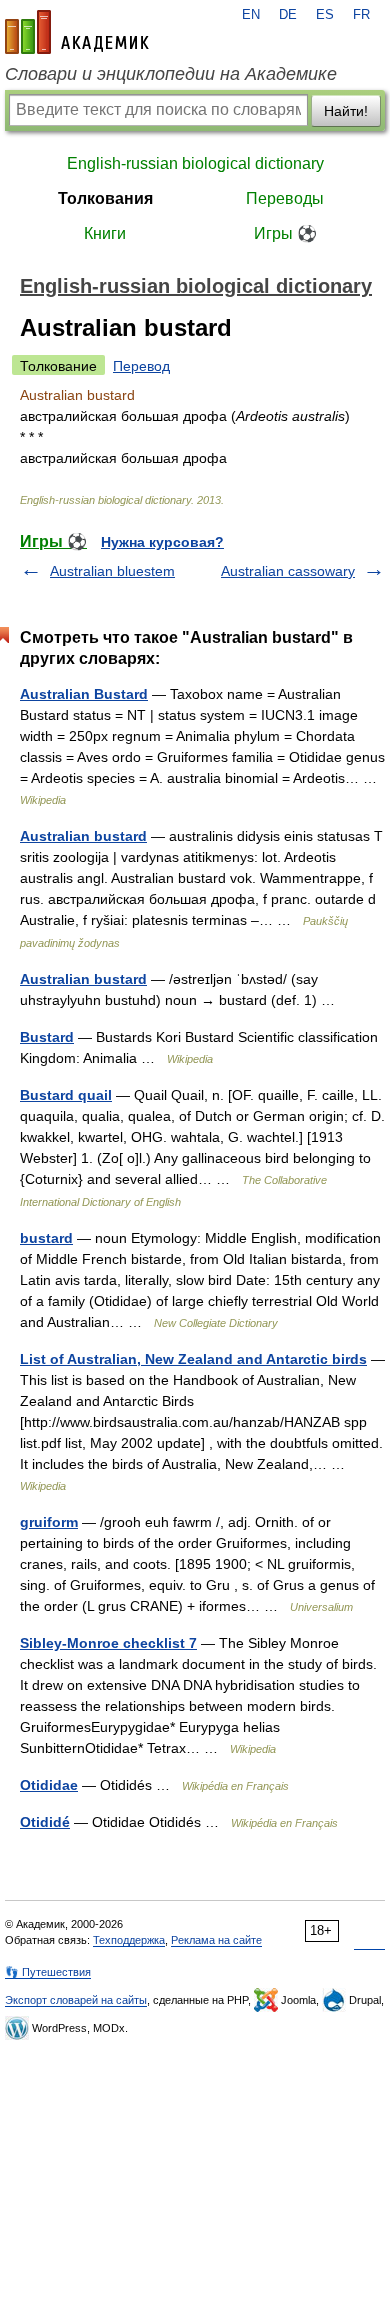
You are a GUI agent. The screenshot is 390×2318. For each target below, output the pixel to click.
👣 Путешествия (48, 1972)
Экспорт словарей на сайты (76, 2000)
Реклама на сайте (216, 1940)
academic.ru (77, 32)
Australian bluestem (112, 571)
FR (361, 15)
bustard (46, 1238)
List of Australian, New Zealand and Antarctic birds (193, 1359)
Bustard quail (66, 1095)
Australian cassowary (288, 571)
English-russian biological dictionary (195, 163)
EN (251, 15)
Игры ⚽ (285, 233)
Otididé (45, 1822)
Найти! (346, 111)
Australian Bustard (84, 694)
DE (288, 15)
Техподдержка (129, 1940)
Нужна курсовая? (162, 542)
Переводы (285, 198)
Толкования (105, 198)
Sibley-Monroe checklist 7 (108, 1643)
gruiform (49, 1522)
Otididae (49, 1785)
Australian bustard (83, 836)
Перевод (141, 366)
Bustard (47, 1037)
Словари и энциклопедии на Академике (171, 74)
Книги (105, 233)
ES (325, 15)
